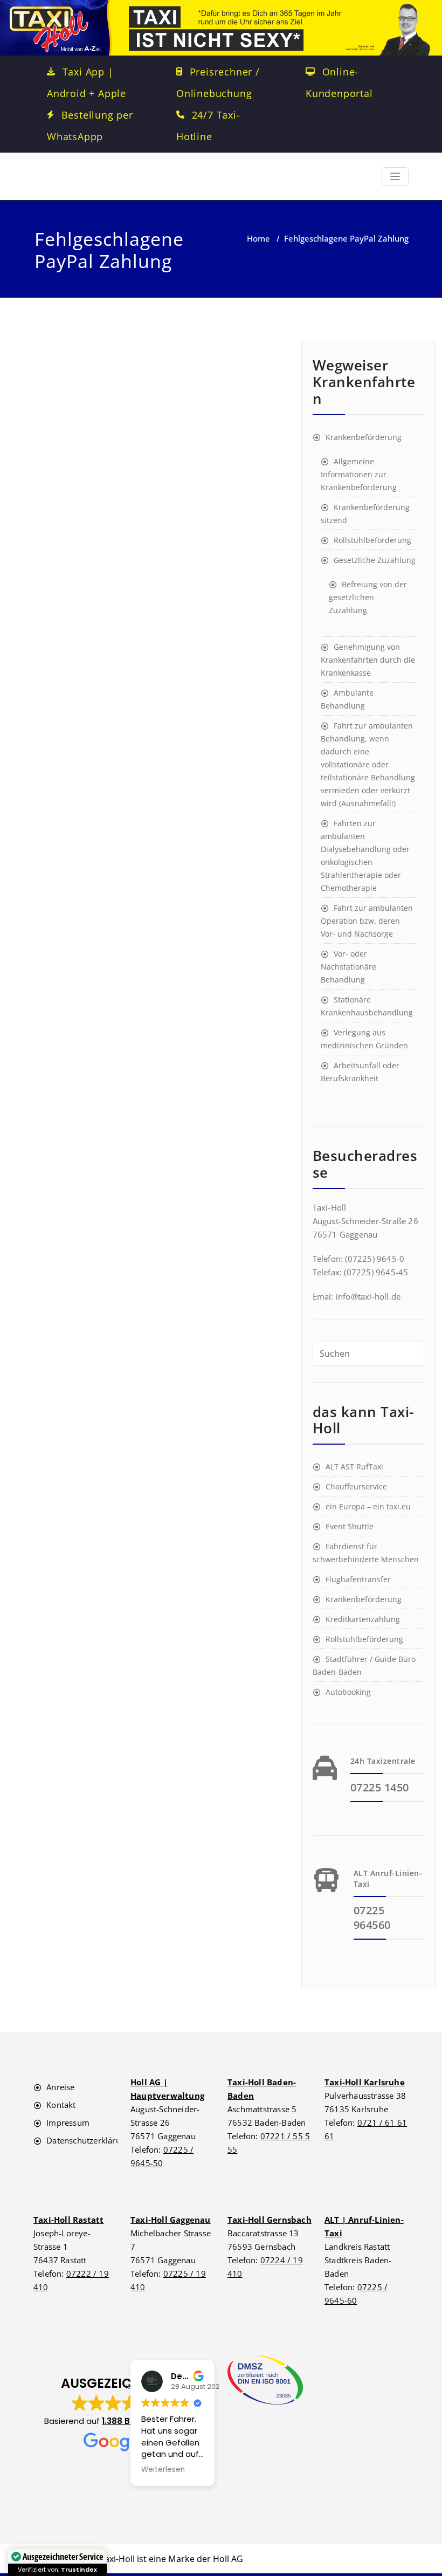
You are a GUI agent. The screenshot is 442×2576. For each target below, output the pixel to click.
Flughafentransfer (358, 1579)
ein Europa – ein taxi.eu (368, 1506)
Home (258, 238)
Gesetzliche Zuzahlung (375, 560)
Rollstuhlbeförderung (372, 540)
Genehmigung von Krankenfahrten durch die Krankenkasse (368, 660)
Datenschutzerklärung (88, 2140)
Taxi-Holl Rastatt (68, 2220)
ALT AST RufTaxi (354, 1466)
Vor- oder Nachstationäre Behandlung (348, 967)
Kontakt (61, 2105)
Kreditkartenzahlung (363, 1619)
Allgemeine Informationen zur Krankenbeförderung (359, 474)
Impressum (68, 2122)
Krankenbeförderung (364, 437)
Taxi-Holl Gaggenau (171, 2220)
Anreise (60, 2087)
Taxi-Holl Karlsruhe (365, 2082)
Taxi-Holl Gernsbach (270, 2220)
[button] (113, 2414)
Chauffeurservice (356, 1486)
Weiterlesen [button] (163, 2470)
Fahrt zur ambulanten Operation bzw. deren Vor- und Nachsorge (367, 921)
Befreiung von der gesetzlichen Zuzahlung (368, 597)
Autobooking (348, 1692)
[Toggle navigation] (395, 177)
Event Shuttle (350, 1526)
